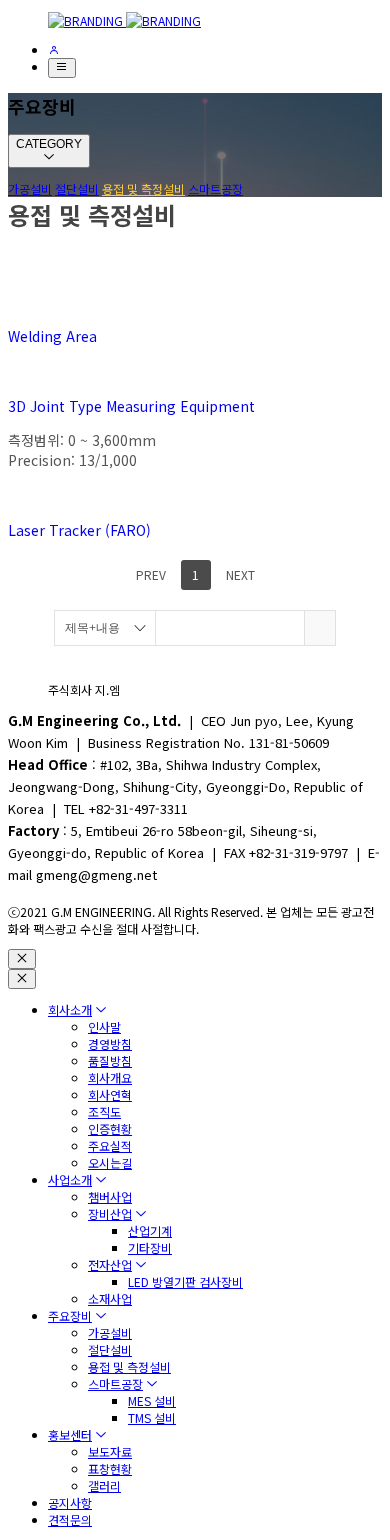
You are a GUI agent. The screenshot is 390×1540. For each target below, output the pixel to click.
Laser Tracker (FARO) (79, 530)
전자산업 (110, 1264)
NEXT (242, 574)
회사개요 (110, 1077)
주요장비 (70, 1315)
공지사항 (70, 1502)
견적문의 (70, 1519)
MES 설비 (152, 1400)
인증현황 (110, 1128)
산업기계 (150, 1230)
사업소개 (70, 1179)
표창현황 (110, 1468)
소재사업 (110, 1298)
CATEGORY (49, 144)
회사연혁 (110, 1094)
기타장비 (150, 1247)
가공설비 (30, 188)
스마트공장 (215, 188)
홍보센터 (70, 1434)
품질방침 (110, 1060)
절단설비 (77, 188)
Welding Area (52, 336)
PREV (149, 574)
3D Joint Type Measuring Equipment (131, 406)
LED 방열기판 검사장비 (185, 1281)
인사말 (104, 1026)
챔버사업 (110, 1196)
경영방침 (110, 1043)
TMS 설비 (152, 1417)
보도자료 (110, 1451)
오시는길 (110, 1162)
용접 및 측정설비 (143, 188)
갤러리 (104, 1485)
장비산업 (110, 1213)
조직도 (104, 1111)
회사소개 (70, 1009)
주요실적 (110, 1145)
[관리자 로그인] (54, 49)
